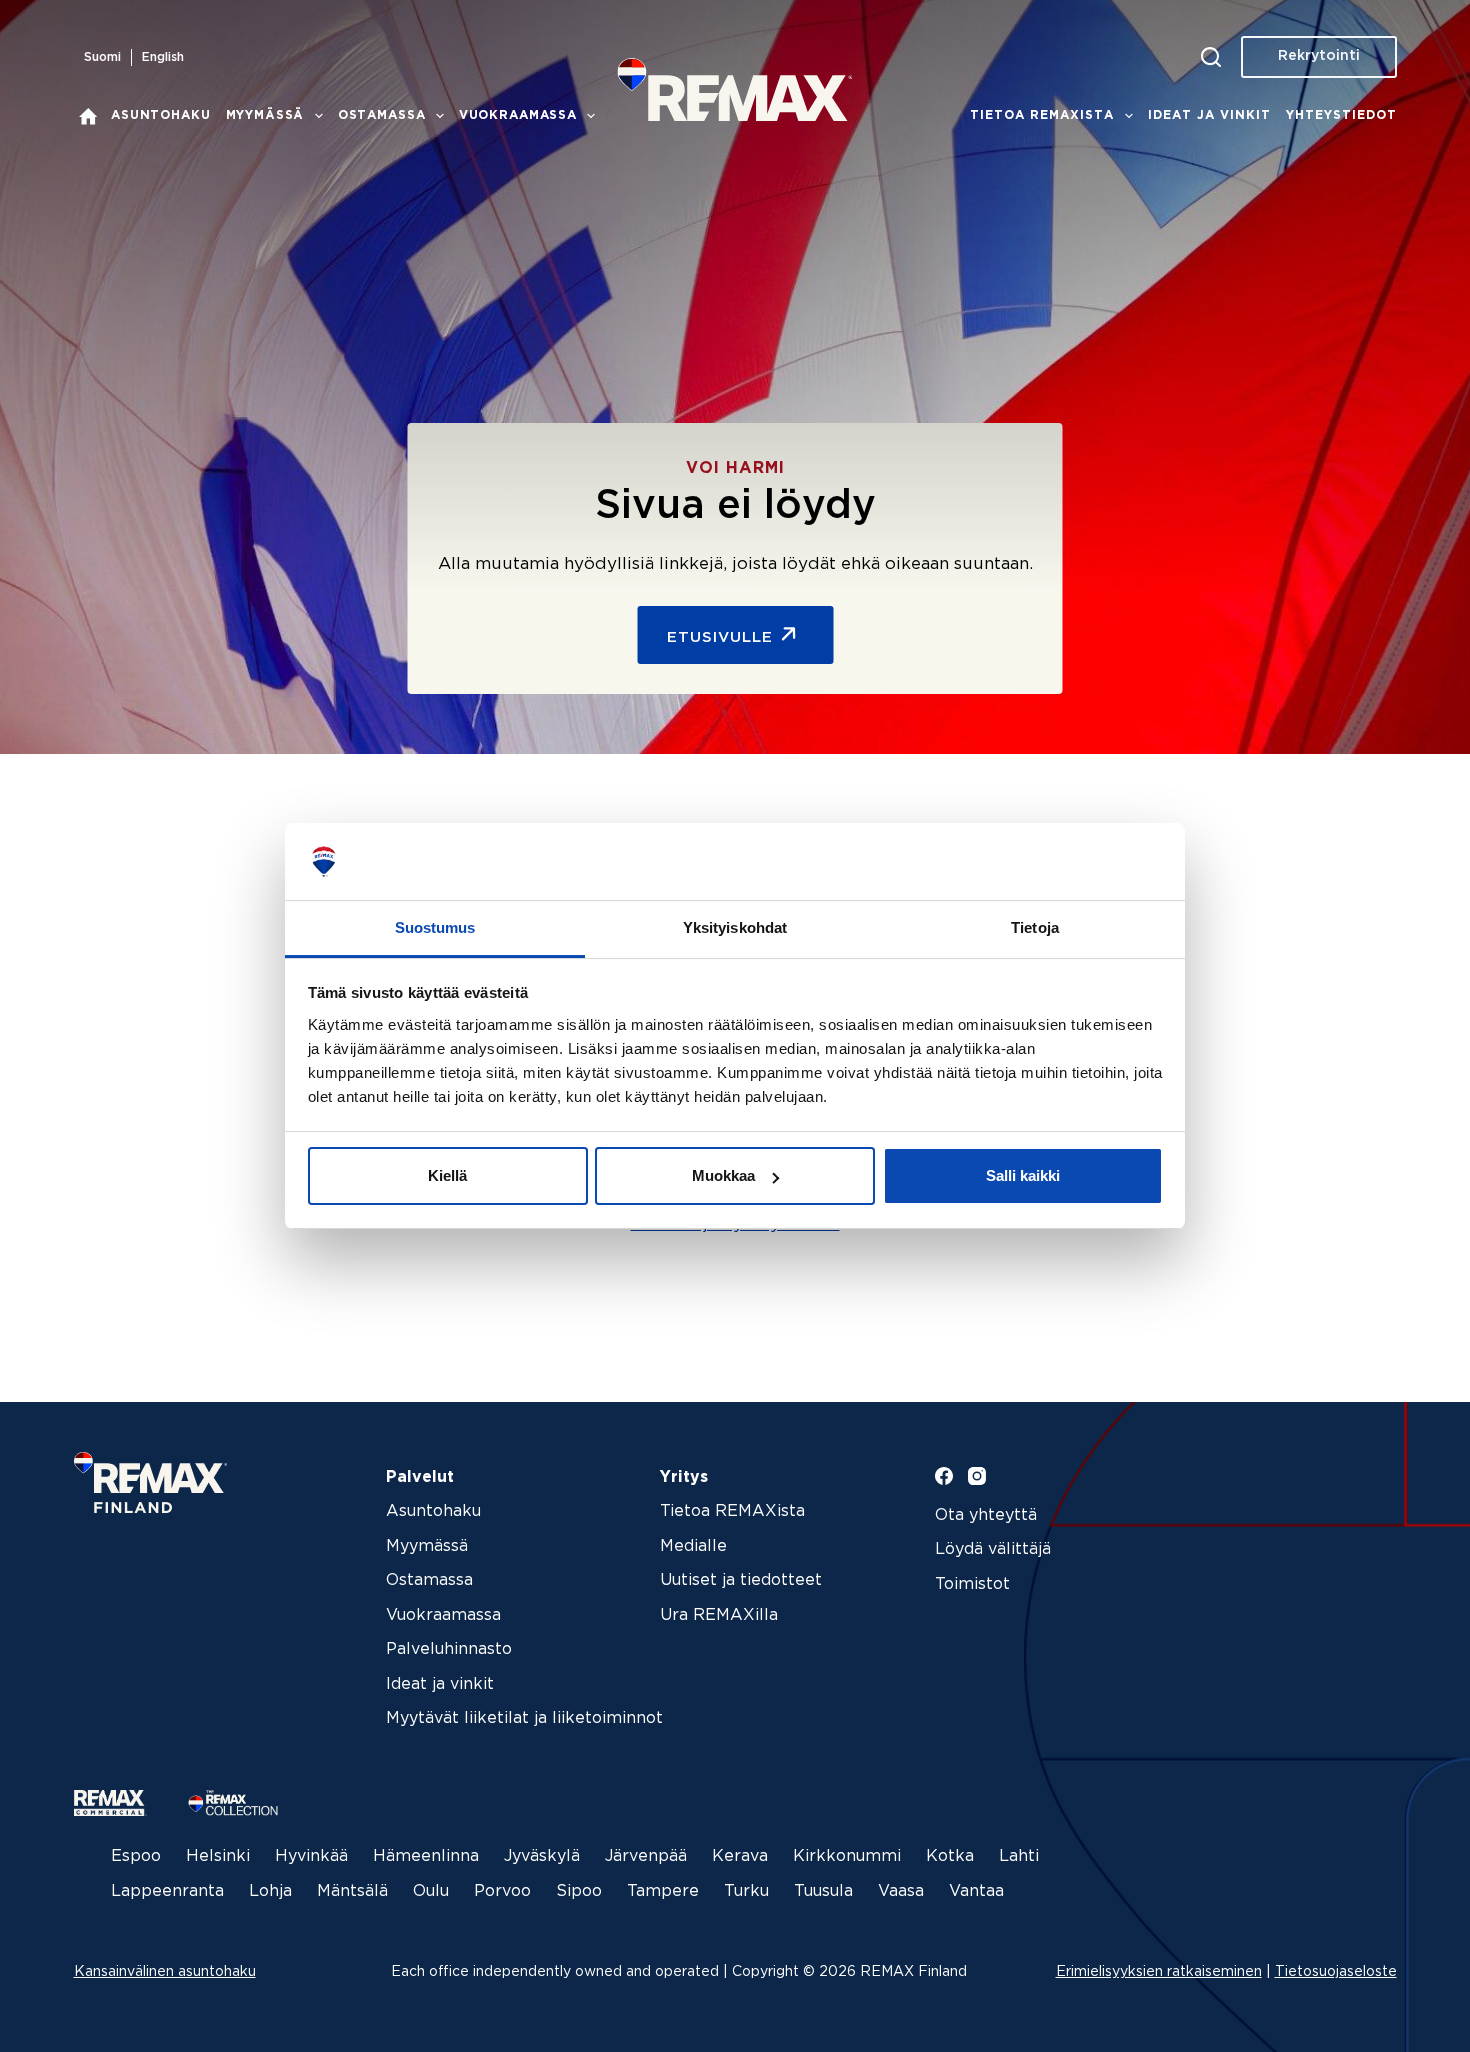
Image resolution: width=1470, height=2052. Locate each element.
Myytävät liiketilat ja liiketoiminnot (524, 1718)
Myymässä (265, 115)
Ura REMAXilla (719, 1615)
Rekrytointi (1319, 56)
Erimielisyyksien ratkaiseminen (1159, 1972)
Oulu (431, 1891)
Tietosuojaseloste (1336, 1972)
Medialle (693, 1546)
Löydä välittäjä (993, 1549)
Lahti (1019, 1856)
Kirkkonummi (847, 1856)
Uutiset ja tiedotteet (741, 1580)
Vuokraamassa (518, 115)
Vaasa (901, 1891)
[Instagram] (977, 1476)
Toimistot (972, 1584)
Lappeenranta (167, 1891)
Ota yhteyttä (986, 1515)
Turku (746, 1891)
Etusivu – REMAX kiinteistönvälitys (89, 116)
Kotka (950, 1856)
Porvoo (502, 1891)
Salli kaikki (1023, 1175)
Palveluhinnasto (449, 1649)
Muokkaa (723, 1175)
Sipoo (579, 1891)
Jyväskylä (542, 1856)
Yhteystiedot (1341, 115)
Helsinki (218, 1856)
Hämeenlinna (426, 1856)
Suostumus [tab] (435, 927)
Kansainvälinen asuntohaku (165, 1972)
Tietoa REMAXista (1042, 115)
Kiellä (447, 1175)
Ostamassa (382, 115)
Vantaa (976, 1891)
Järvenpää (646, 1856)
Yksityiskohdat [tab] (735, 927)
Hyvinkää (311, 1856)
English (163, 57)
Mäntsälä (352, 1891)
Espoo (136, 1856)
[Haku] (1211, 57)
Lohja (270, 1891)
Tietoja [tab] (1035, 927)
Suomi (102, 57)
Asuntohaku (161, 115)
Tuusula (823, 1891)
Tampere (663, 1891)
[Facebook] (944, 1476)
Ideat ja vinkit (1209, 115)
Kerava (740, 1856)
